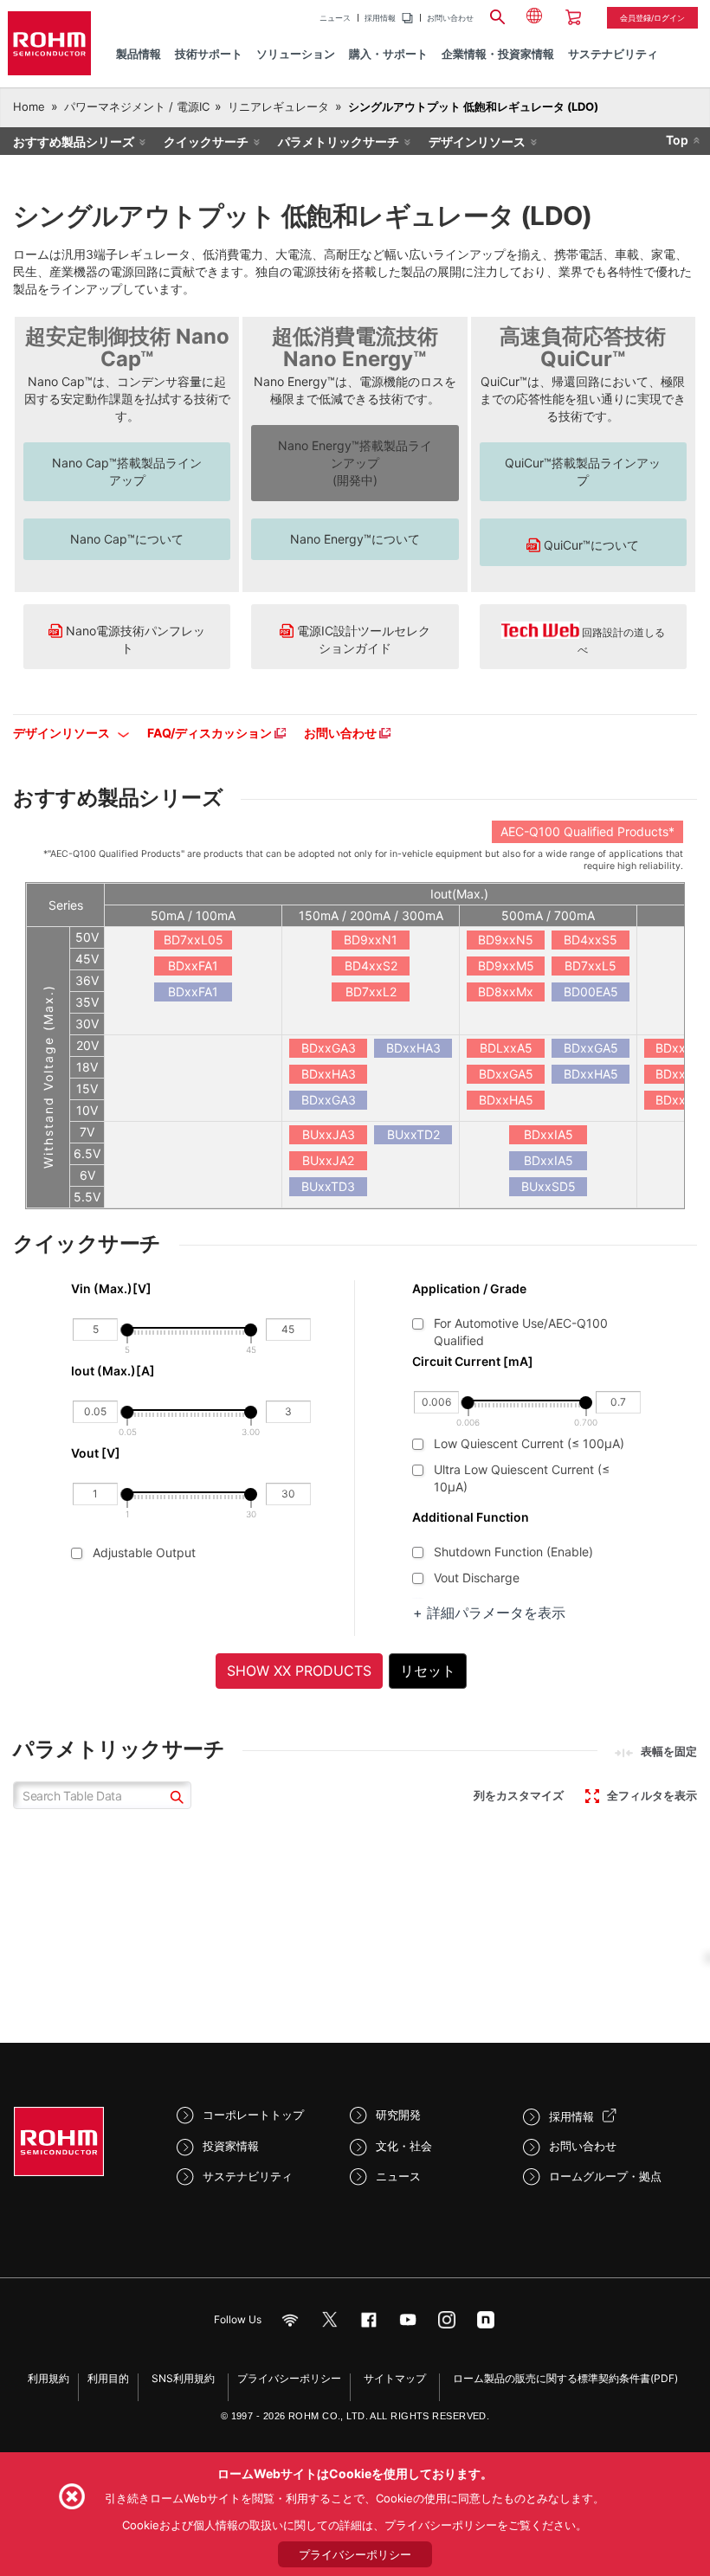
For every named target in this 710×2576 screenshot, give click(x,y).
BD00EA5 (591, 992)
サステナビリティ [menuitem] (613, 54)
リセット (428, 1671)
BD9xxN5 (506, 940)
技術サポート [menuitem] (209, 54)
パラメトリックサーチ (339, 142)
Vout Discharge (477, 1578)
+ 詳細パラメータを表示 (489, 1613)
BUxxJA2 (328, 1160)
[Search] (498, 15)
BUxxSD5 (549, 1186)
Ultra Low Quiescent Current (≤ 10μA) (522, 1470)
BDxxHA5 (506, 1100)
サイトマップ (395, 2378)
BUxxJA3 (329, 1134)
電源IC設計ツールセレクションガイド (362, 639)
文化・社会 (404, 2146)
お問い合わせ (450, 18)
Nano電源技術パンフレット (134, 639)
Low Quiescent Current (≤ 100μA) (529, 1443)
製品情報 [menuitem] (139, 54)
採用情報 (380, 18)
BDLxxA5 (506, 1048)
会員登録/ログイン (652, 18)
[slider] (127, 1330)
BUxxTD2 (413, 1134)
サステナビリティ (248, 2176)
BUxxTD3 (328, 1186)
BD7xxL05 (194, 940)
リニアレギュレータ (278, 106)
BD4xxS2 (371, 966)
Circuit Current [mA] (473, 1361)
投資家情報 (231, 2146)
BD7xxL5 (591, 966)
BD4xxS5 (591, 940)
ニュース (335, 18)
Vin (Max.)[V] (111, 1288)
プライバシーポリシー (289, 2378)
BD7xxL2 (371, 992)
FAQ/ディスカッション (211, 733)
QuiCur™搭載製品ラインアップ (583, 471)
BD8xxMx (506, 992)
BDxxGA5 (506, 1074)
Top (677, 140)
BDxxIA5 (549, 1134)
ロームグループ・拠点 (605, 2176)
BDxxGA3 (329, 1048)
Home (29, 106)
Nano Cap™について (127, 539)
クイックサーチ (206, 142)
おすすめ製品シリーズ (74, 142)
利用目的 (108, 2378)
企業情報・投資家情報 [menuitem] (498, 54)
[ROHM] (49, 43)
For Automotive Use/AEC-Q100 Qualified (521, 1330)
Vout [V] (96, 1453)
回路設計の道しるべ (621, 641)
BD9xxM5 (506, 966)
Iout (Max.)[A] (114, 1371)
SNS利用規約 (183, 2378)
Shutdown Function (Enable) (513, 1552)
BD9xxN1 (371, 940)
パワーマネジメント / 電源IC (137, 106)
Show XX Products (299, 1671)
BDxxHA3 (329, 1074)
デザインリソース (477, 142)
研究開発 (398, 2115)
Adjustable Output (144, 1552)
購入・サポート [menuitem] (388, 54)
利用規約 (48, 2378)
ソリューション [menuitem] (296, 54)
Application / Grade (469, 1288)
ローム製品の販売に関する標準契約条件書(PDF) (565, 2378)
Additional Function (471, 1517)
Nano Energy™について (355, 539)
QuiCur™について (590, 545)
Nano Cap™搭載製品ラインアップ (127, 471)
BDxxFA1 (193, 966)
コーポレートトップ (253, 2115)
